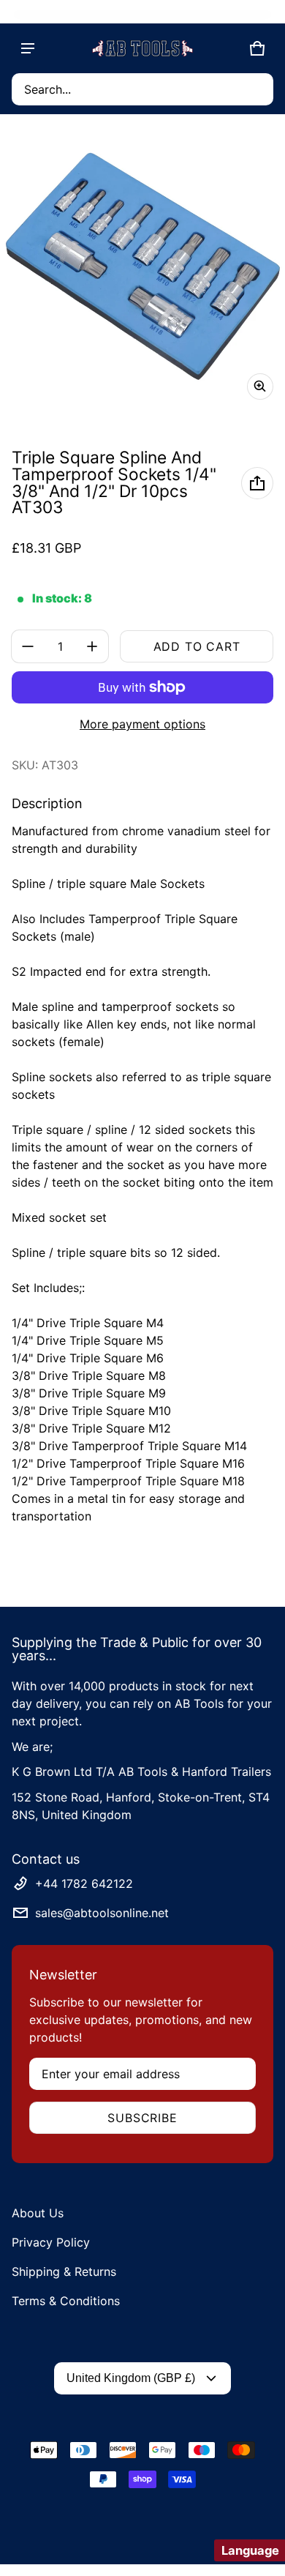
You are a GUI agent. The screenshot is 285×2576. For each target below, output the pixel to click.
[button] (142, 89)
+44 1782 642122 (84, 1884)
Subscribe (142, 2118)
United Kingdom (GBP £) (131, 2378)
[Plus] (92, 646)
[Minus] (28, 646)
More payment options (142, 724)
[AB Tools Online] (142, 48)
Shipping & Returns (64, 2271)
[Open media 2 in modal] (142, 269)
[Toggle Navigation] (28, 48)
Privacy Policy (51, 2242)
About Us (38, 2213)
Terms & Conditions (66, 2301)
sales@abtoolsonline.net (102, 1913)
